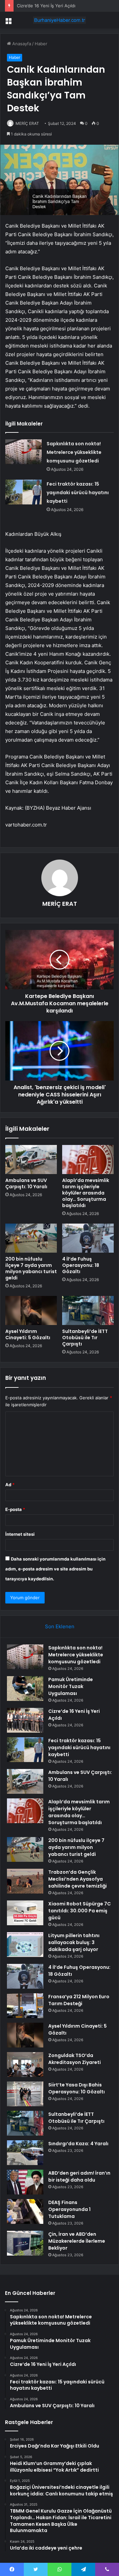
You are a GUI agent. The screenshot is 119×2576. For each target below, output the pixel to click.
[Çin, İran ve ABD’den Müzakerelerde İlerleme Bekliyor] (25, 2243)
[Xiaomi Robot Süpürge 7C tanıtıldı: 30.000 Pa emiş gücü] (25, 1913)
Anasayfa (21, 44)
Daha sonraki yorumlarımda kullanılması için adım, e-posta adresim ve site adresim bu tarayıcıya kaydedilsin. (55, 1569)
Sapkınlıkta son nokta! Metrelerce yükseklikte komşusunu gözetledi (74, 452)
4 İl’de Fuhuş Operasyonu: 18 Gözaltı (81, 1265)
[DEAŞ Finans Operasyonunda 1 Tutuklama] (25, 2211)
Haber (41, 44)
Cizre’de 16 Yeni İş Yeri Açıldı (46, 6)
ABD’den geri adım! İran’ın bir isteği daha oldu (79, 2176)
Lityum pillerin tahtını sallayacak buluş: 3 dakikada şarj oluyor (74, 1942)
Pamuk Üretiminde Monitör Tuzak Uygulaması (71, 1686)
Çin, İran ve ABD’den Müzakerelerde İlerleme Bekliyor (77, 2241)
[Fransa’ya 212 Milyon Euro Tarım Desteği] (25, 2006)
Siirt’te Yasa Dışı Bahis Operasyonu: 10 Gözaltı (77, 2088)
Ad (10, 1485)
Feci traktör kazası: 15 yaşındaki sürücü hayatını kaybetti (78, 493)
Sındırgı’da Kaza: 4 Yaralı (78, 2144)
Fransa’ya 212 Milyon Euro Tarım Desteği (79, 2000)
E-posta (15, 1509)
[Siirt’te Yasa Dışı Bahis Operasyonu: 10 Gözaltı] (25, 2094)
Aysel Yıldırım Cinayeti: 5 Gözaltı (28, 1334)
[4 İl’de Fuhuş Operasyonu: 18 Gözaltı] (88, 1238)
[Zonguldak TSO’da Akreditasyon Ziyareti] (25, 2064)
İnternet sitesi (20, 1534)
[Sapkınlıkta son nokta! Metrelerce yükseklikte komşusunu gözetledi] (23, 452)
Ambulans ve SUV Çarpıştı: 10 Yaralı (26, 1183)
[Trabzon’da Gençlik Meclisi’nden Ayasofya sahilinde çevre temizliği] (25, 1881)
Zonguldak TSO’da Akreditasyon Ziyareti (75, 2059)
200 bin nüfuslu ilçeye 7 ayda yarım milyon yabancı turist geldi (31, 1268)
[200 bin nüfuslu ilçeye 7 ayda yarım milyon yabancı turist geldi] (31, 1238)
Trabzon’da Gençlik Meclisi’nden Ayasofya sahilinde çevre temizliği (78, 1879)
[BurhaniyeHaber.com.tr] (59, 20)
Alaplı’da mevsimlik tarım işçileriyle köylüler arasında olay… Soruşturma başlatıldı (86, 1193)
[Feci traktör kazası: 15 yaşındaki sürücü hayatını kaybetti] (23, 492)
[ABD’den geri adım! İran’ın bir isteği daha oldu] (25, 2182)
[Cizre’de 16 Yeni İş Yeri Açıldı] (25, 1720)
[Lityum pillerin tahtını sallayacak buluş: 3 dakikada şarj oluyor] (25, 1945)
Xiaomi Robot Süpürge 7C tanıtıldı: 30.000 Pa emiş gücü (79, 1911)
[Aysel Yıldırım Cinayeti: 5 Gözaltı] (31, 1310)
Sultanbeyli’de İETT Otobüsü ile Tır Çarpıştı (85, 1338)
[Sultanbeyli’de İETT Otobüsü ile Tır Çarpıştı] (88, 1310)
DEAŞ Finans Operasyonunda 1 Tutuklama (69, 2209)
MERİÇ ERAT (27, 123)
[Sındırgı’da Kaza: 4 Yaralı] (25, 2153)
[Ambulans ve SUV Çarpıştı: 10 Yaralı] (31, 1159)
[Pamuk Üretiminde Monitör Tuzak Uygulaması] (25, 1689)
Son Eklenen (60, 1626)
